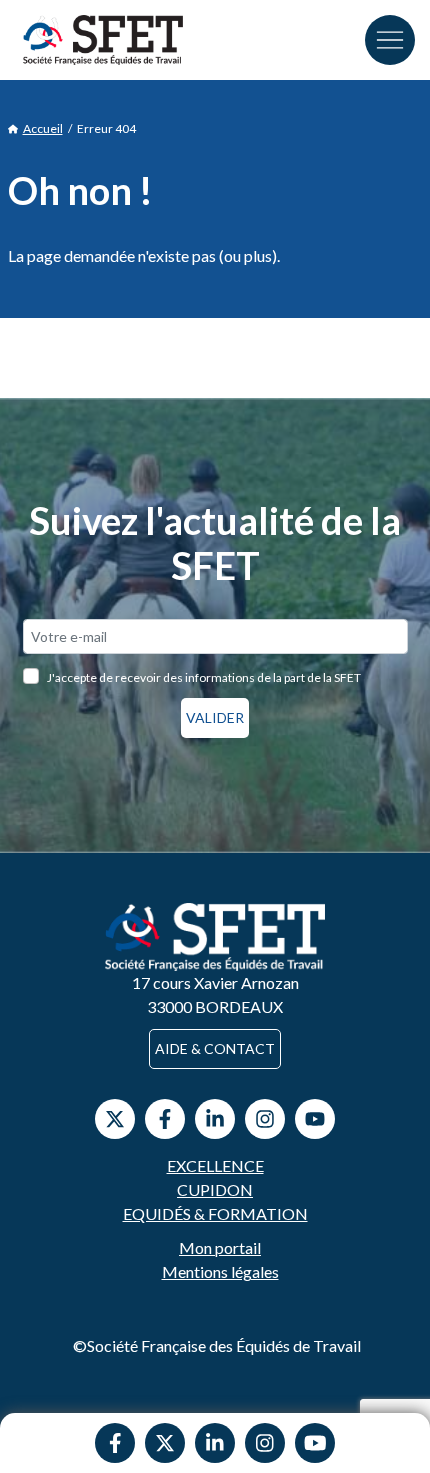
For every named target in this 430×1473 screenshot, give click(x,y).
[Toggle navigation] (390, 40)
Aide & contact (215, 1048)
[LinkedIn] (215, 1119)
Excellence (215, 1165)
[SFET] (103, 40)
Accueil (43, 128)
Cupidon (215, 1189)
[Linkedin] (215, 1443)
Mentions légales (220, 1271)
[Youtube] (315, 1443)
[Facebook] (115, 1443)
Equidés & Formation (215, 1213)
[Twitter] (165, 1443)
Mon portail (220, 1247)
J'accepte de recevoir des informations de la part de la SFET (204, 677)
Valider (215, 717)
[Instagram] (265, 1443)
